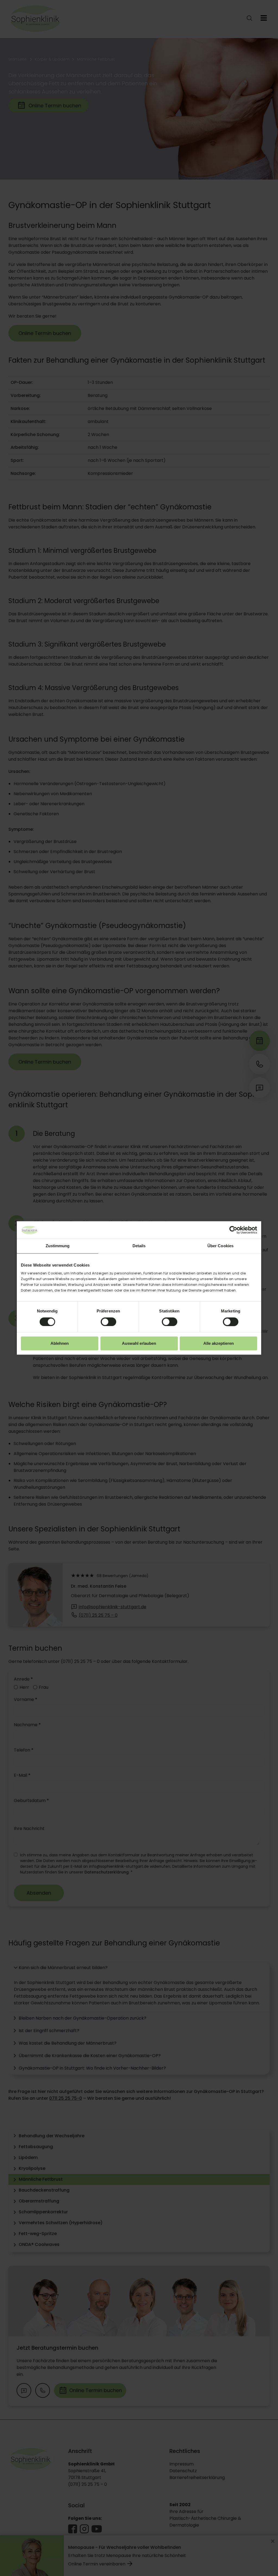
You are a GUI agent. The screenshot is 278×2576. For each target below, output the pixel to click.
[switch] (108, 1322)
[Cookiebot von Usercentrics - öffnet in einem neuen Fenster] (233, 1230)
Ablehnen (60, 1344)
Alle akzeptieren (219, 1344)
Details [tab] (139, 1246)
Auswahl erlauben (139, 1344)
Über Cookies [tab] (220, 1246)
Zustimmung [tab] (58, 1246)
